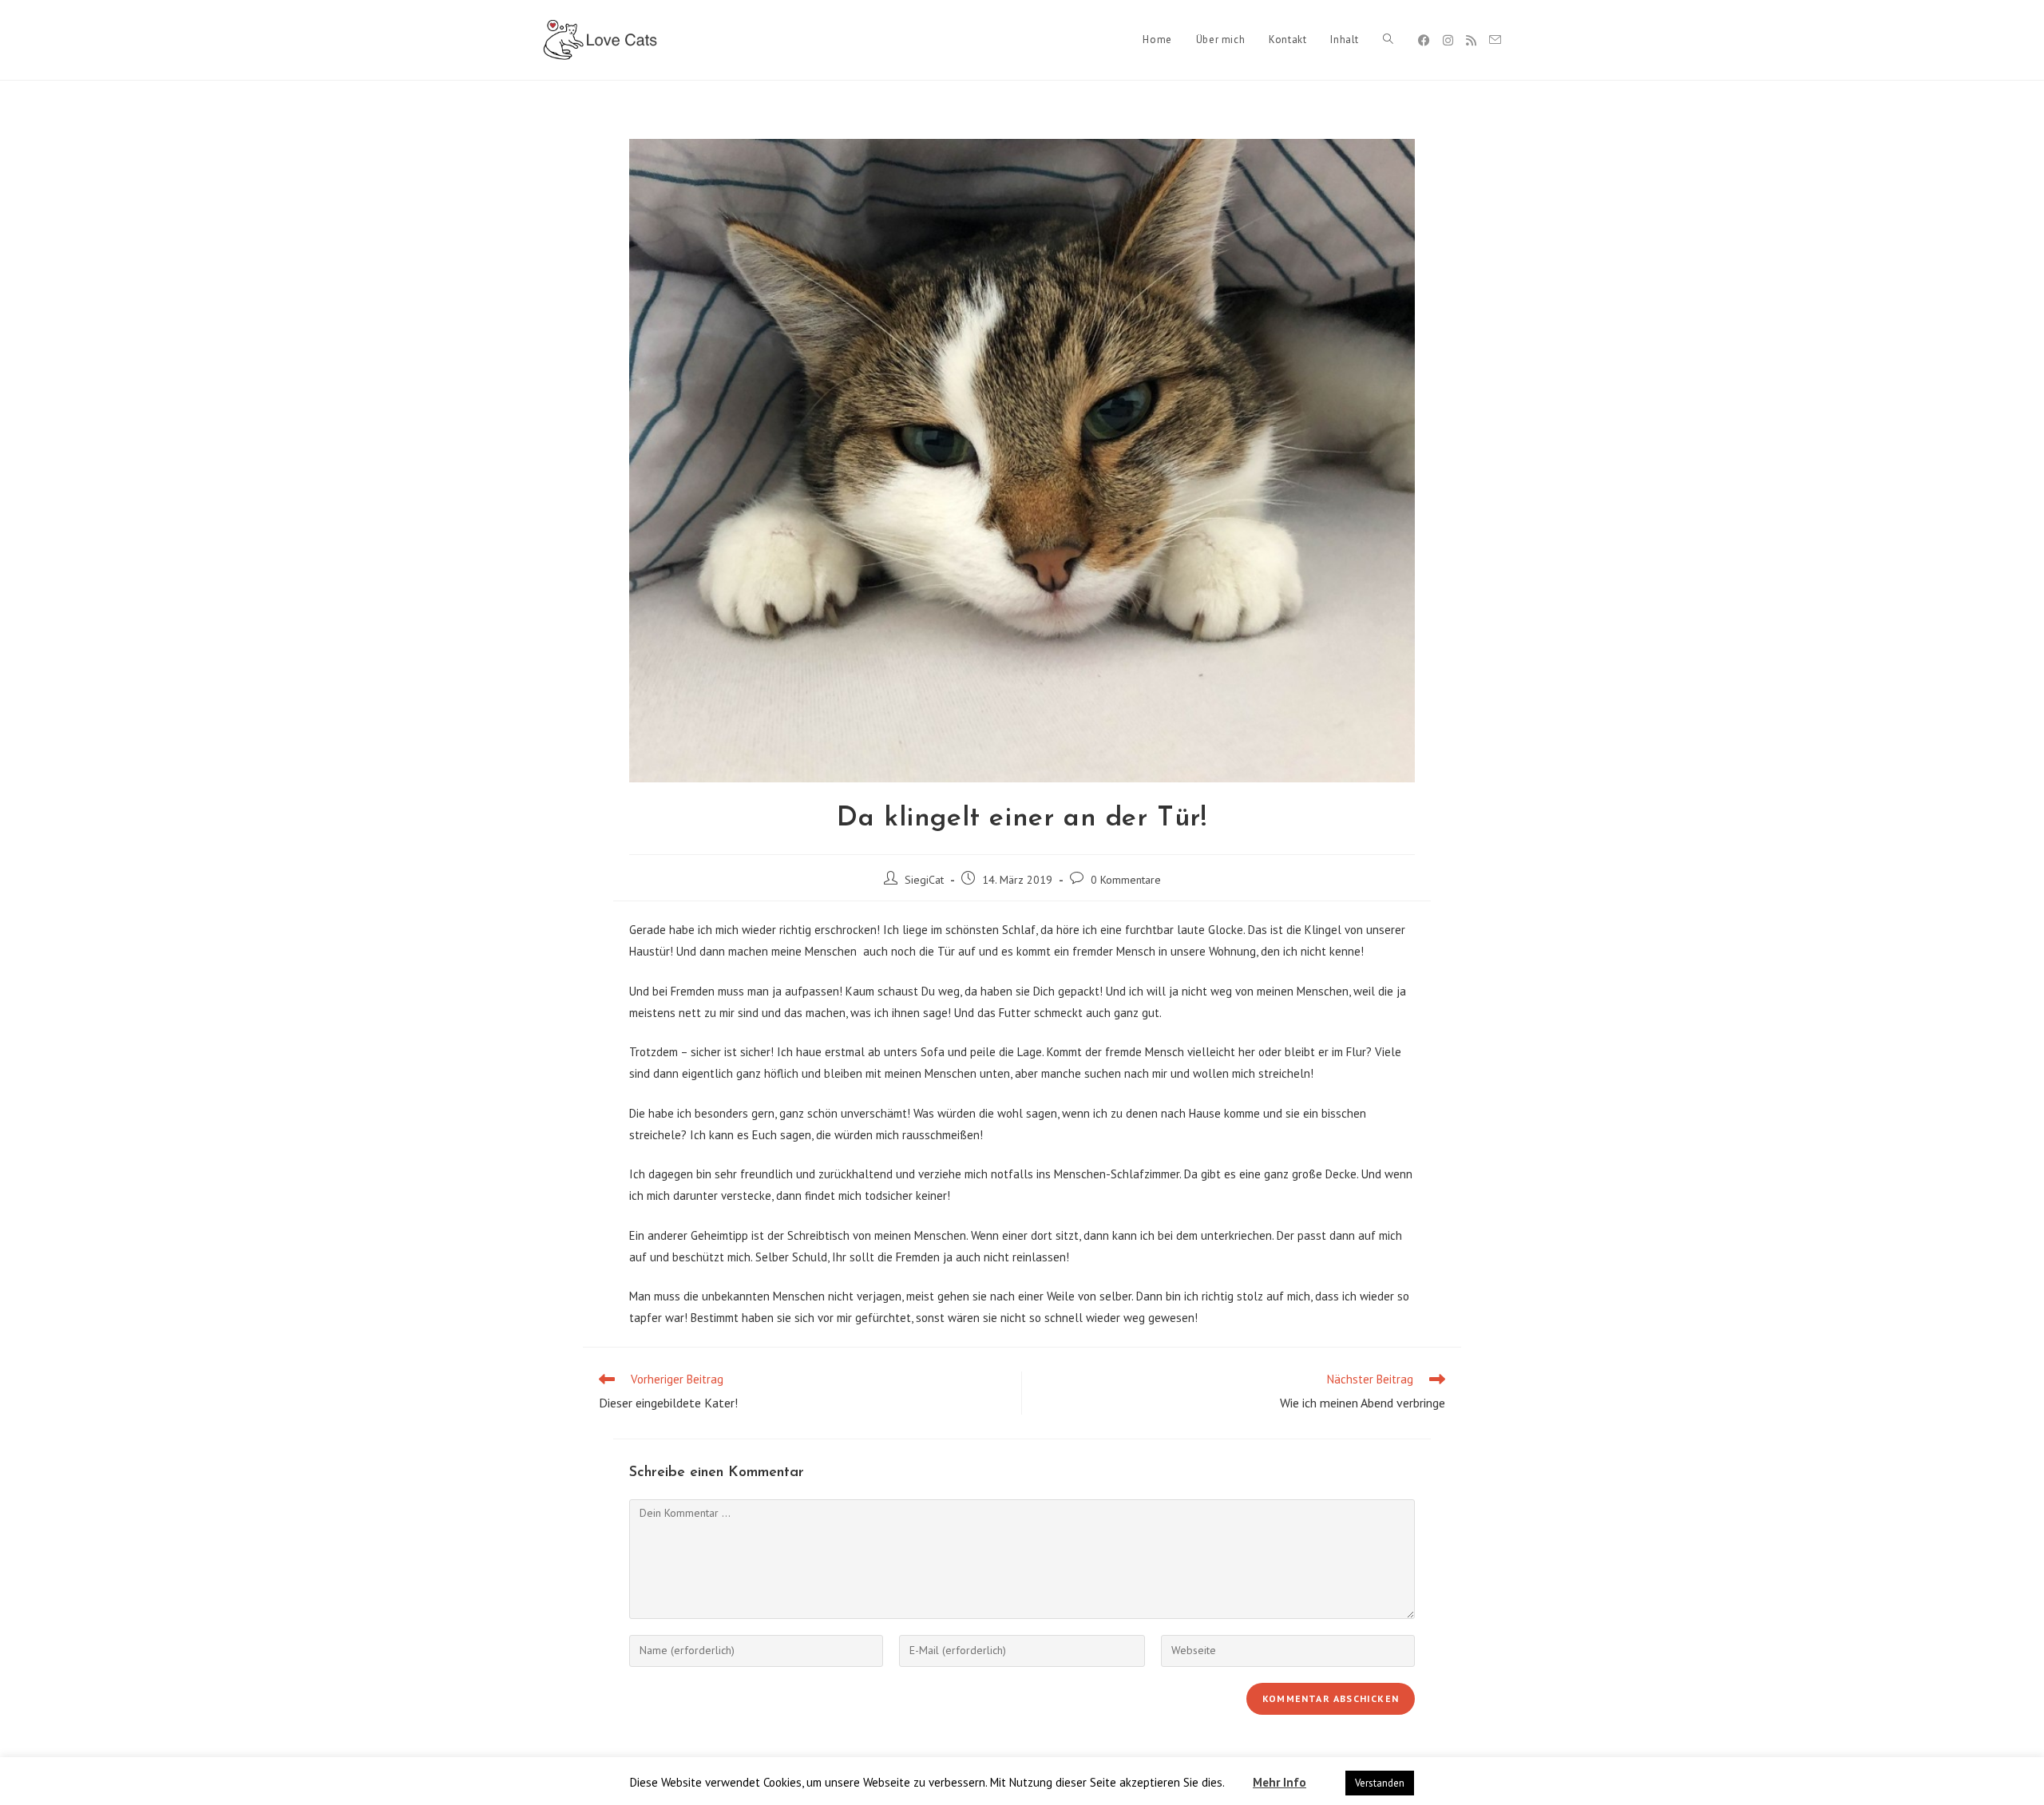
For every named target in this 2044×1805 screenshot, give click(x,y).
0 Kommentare (1126, 880)
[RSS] (1471, 40)
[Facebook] (1424, 40)
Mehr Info (1279, 1782)
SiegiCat (924, 880)
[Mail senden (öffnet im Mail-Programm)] (1495, 40)
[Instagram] (1448, 40)
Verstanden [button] (1380, 1783)
